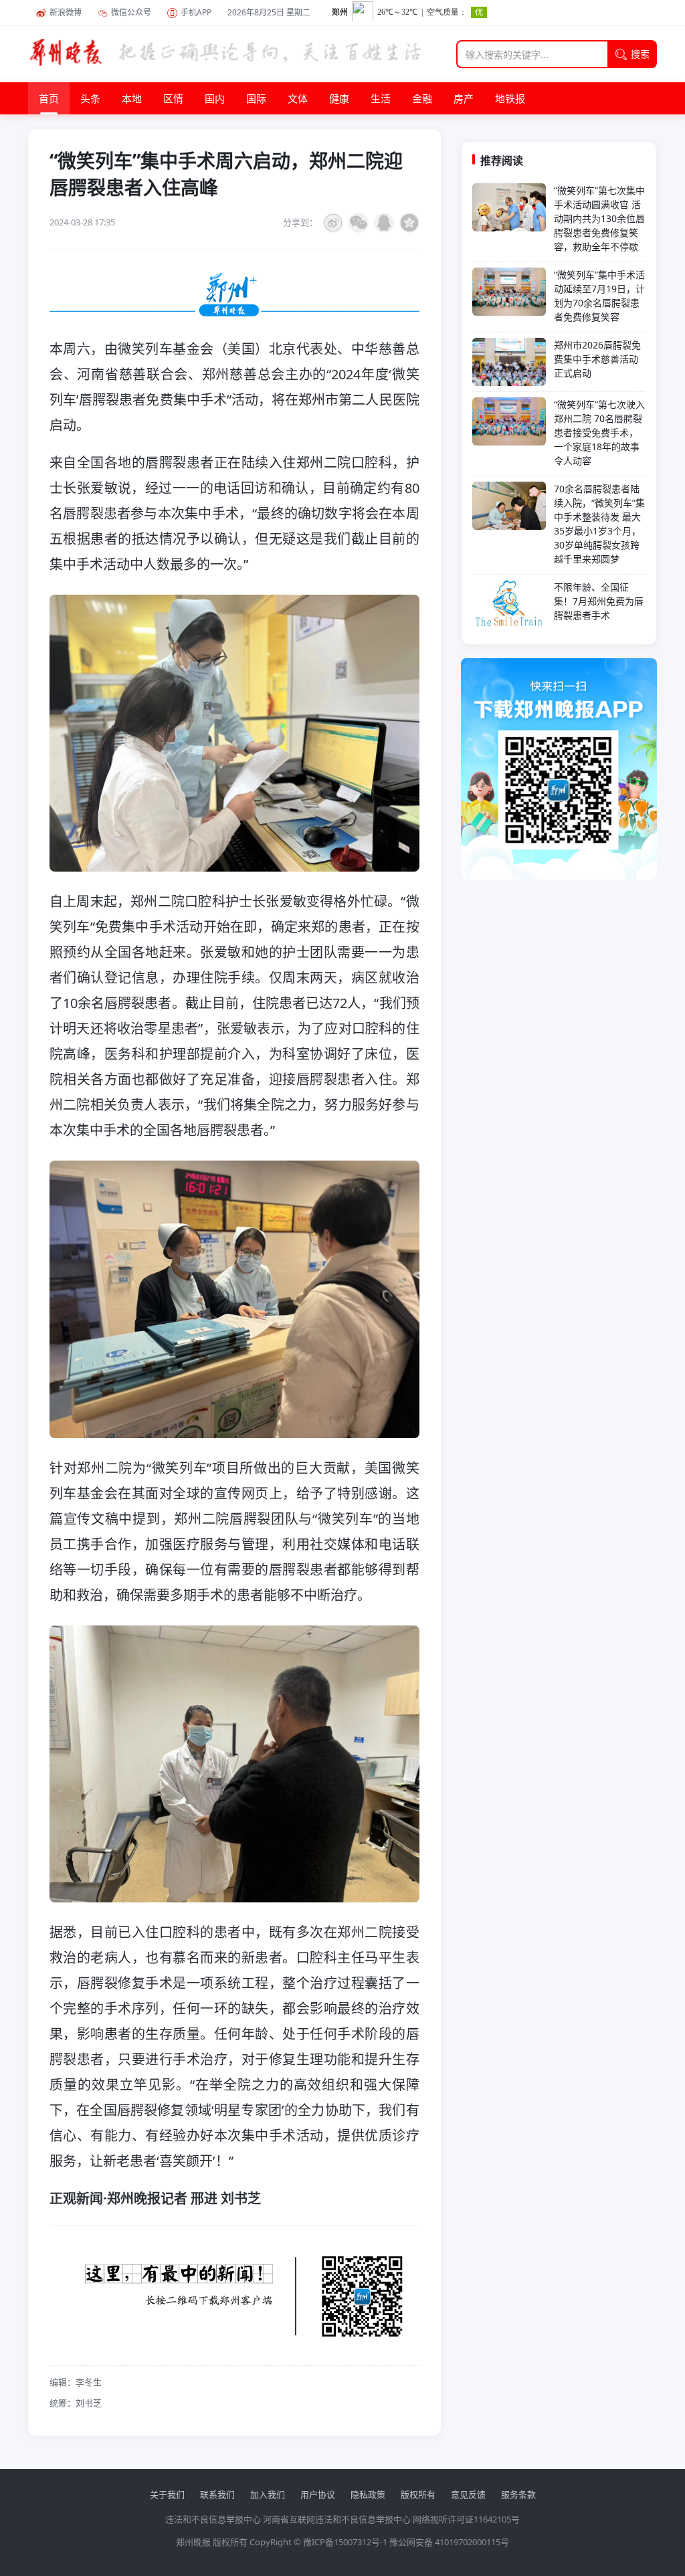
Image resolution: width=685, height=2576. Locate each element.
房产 (464, 98)
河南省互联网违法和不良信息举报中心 (337, 2519)
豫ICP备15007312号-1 (345, 2542)
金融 (422, 98)
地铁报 (510, 98)
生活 (381, 98)
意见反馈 (468, 2494)
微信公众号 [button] (131, 12)
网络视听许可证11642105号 (466, 2519)
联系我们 (217, 2494)
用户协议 (318, 2494)
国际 (256, 98)
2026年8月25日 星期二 (269, 12)
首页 (49, 98)
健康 (339, 98)
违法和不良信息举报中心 (213, 2519)
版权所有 (418, 2494)
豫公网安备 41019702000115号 (449, 2542)
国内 (215, 98)
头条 (90, 98)
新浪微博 (66, 12)
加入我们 (268, 2494)
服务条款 (518, 2494)
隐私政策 (368, 2494)
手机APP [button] (196, 12)
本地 (132, 98)
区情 (173, 98)
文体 (298, 98)
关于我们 (167, 2494)
